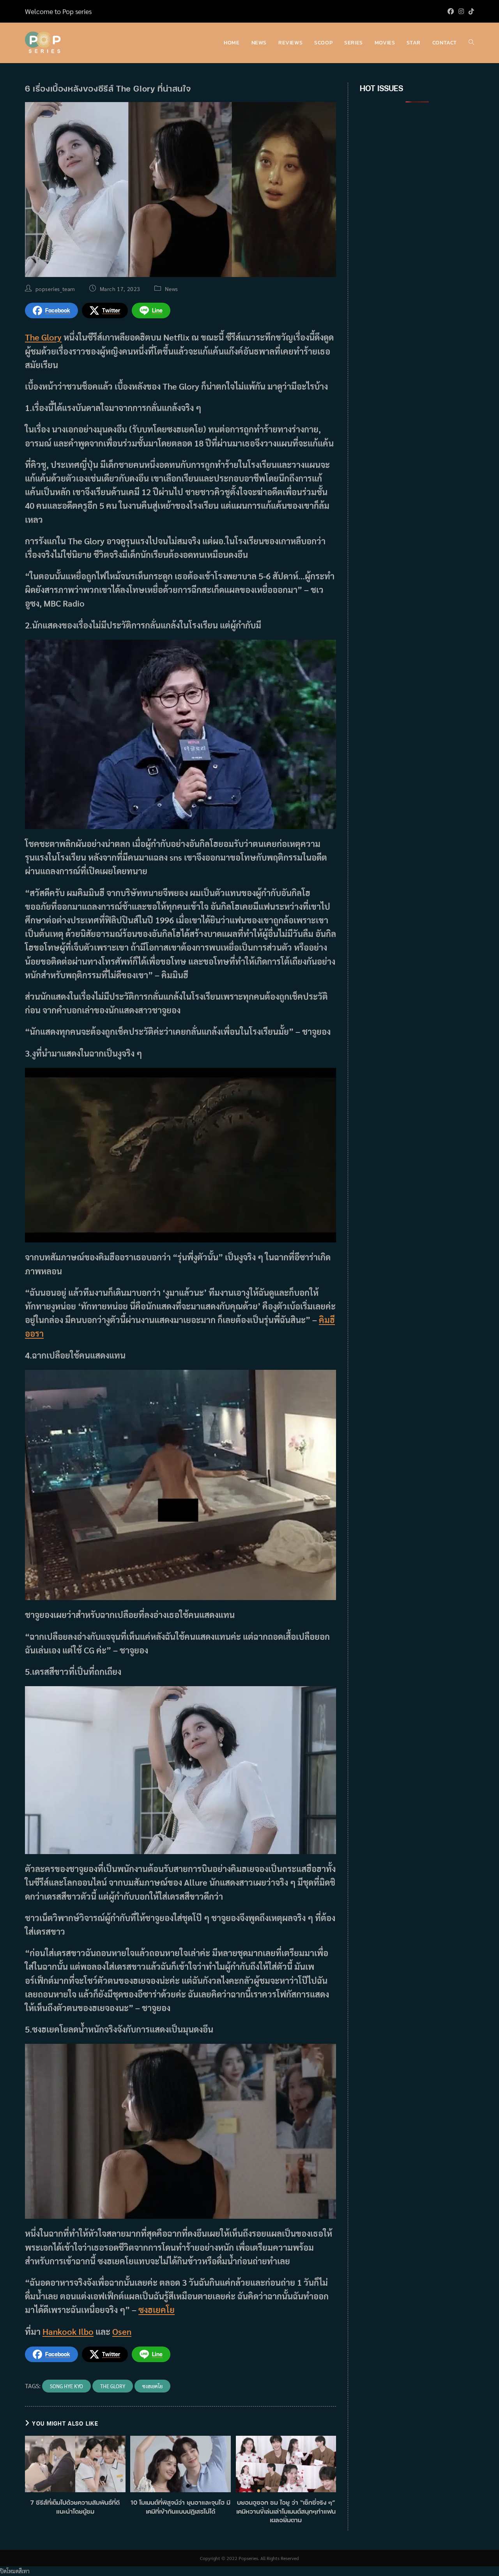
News (172, 289)
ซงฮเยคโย (157, 2310)
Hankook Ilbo (68, 2331)
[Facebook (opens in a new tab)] (451, 11)
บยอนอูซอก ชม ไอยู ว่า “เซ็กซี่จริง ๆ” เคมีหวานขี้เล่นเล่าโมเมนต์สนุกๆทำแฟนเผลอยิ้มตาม (286, 2511)
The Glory (43, 337)
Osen (122, 2331)
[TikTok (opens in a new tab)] (470, 11)
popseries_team (55, 289)
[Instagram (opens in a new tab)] (461, 11)
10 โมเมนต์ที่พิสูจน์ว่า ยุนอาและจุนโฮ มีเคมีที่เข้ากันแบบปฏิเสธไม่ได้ (180, 2507)
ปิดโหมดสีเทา (15, 2571)
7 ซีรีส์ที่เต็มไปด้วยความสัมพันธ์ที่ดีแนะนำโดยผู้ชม (75, 2507)
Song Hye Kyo (66, 2386)
